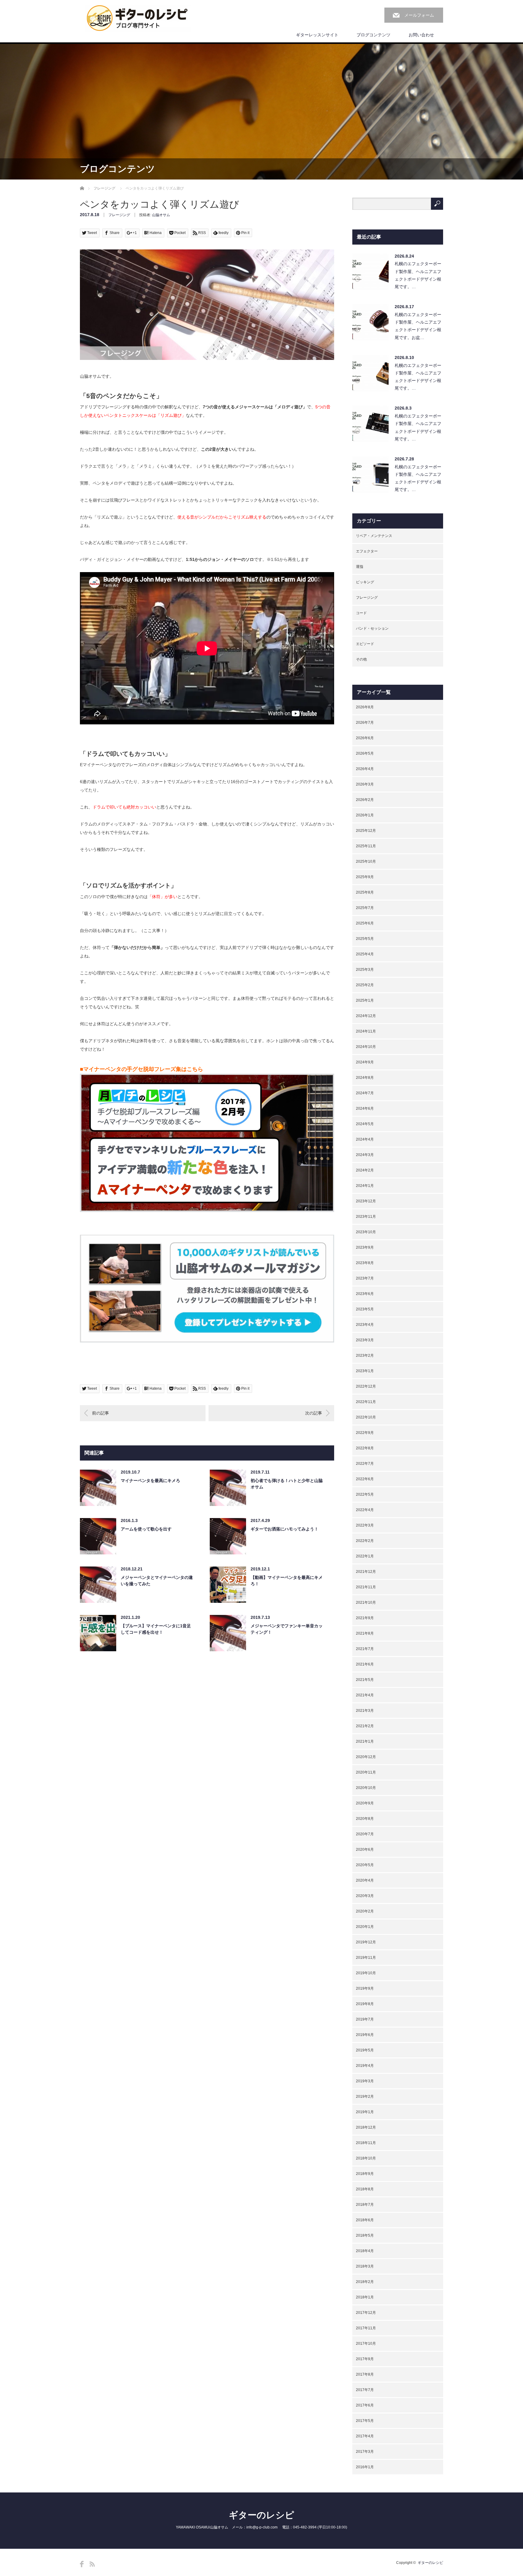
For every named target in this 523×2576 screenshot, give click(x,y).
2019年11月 (366, 1958)
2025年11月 (366, 846)
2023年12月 (366, 1201)
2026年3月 (365, 784)
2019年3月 (365, 2081)
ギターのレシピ (261, 2515)
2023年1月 (365, 1371)
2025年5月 (365, 939)
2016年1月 (365, 2467)
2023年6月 (365, 1294)
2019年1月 (365, 2112)
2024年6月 (365, 1108)
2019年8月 (365, 2004)
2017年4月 (365, 2436)
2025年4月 (365, 954)
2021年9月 (365, 1618)
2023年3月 (365, 1340)
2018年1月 (365, 2297)
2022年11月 (366, 1402)
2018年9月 (365, 2174)
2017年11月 (366, 2328)
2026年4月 (365, 769)
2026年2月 (365, 800)
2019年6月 (365, 2035)
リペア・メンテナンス (374, 536)
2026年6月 (365, 738)
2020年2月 (365, 1911)
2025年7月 (365, 908)
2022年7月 (365, 1464)
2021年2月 (365, 1726)
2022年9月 (365, 1433)
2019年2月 (365, 2097)
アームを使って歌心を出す (146, 1529)
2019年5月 (365, 2050)
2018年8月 (365, 2189)
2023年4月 (365, 1325)
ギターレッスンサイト (317, 35)
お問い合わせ (421, 35)
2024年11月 (366, 1031)
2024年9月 (365, 1062)
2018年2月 (365, 2282)
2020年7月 (365, 1834)
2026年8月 (365, 707)
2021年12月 (366, 1572)
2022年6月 (365, 1479)
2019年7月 (365, 2019)
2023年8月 (365, 1263)
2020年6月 (365, 1850)
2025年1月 (365, 1000)
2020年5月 (365, 1865)
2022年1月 (365, 1556)
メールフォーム (419, 15)
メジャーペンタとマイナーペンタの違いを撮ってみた (157, 1581)
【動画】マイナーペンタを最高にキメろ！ (287, 1581)
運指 (360, 567)
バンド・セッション (372, 628)
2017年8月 (365, 2374)
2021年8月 (365, 1633)
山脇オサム (161, 215)
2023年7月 (365, 1278)
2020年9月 (365, 1803)
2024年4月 (365, 1139)
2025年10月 (366, 861)
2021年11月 (366, 1587)
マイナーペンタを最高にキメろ (150, 1481)
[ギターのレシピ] (138, 18)
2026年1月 (365, 815)
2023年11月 (366, 1217)
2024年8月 (365, 1078)
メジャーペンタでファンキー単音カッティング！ (287, 1629)
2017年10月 (366, 2344)
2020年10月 (366, 1788)
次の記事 (314, 1413)
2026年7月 (365, 723)
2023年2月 (365, 1356)
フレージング (104, 188)
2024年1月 (365, 1186)
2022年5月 (365, 1494)
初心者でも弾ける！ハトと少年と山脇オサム (287, 1484)
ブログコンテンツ (373, 35)
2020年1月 (365, 1927)
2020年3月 (365, 1896)
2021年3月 (365, 1711)
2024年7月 (365, 1093)
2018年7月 (365, 2205)
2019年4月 (365, 2066)
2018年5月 (365, 2235)
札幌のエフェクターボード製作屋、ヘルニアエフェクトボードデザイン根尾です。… (418, 275)
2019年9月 (365, 1988)
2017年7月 (365, 2390)
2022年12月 (366, 1386)
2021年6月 (365, 1664)
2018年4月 (365, 2251)
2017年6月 (365, 2405)
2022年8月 (365, 1448)
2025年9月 (365, 877)
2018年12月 (366, 2127)
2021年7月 (365, 1649)
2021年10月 (366, 1603)
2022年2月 (365, 1541)
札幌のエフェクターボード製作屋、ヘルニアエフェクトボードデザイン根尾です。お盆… (418, 326)
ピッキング (365, 582)
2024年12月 (366, 1016)
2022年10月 (366, 1417)
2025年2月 (365, 985)
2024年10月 (366, 1047)
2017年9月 (365, 2359)
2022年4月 (365, 1510)
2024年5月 (365, 1124)
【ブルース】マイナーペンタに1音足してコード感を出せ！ (156, 1629)
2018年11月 (366, 2143)
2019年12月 (366, 1942)
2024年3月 (365, 1155)
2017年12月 (366, 2313)
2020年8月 (365, 1819)
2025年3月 (365, 970)
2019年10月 (366, 1973)
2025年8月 (365, 892)
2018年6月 (365, 2220)
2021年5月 (365, 1680)
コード (361, 613)
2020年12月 (366, 1757)
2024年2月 (365, 1170)
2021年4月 (365, 1695)
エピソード (365, 644)
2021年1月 (365, 1741)
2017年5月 (365, 2421)
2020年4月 (365, 1880)
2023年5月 (365, 1309)
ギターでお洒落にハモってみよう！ (285, 1529)
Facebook (82, 2564)
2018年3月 (365, 2266)
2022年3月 (365, 1525)
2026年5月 (365, 753)
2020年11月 (366, 1772)
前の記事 (100, 1413)
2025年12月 (366, 831)
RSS (92, 2564)
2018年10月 (366, 2158)
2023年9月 (365, 1247)
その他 (361, 659)
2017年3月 (365, 2452)
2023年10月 (366, 1232)
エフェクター (367, 551)
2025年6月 (365, 923)
